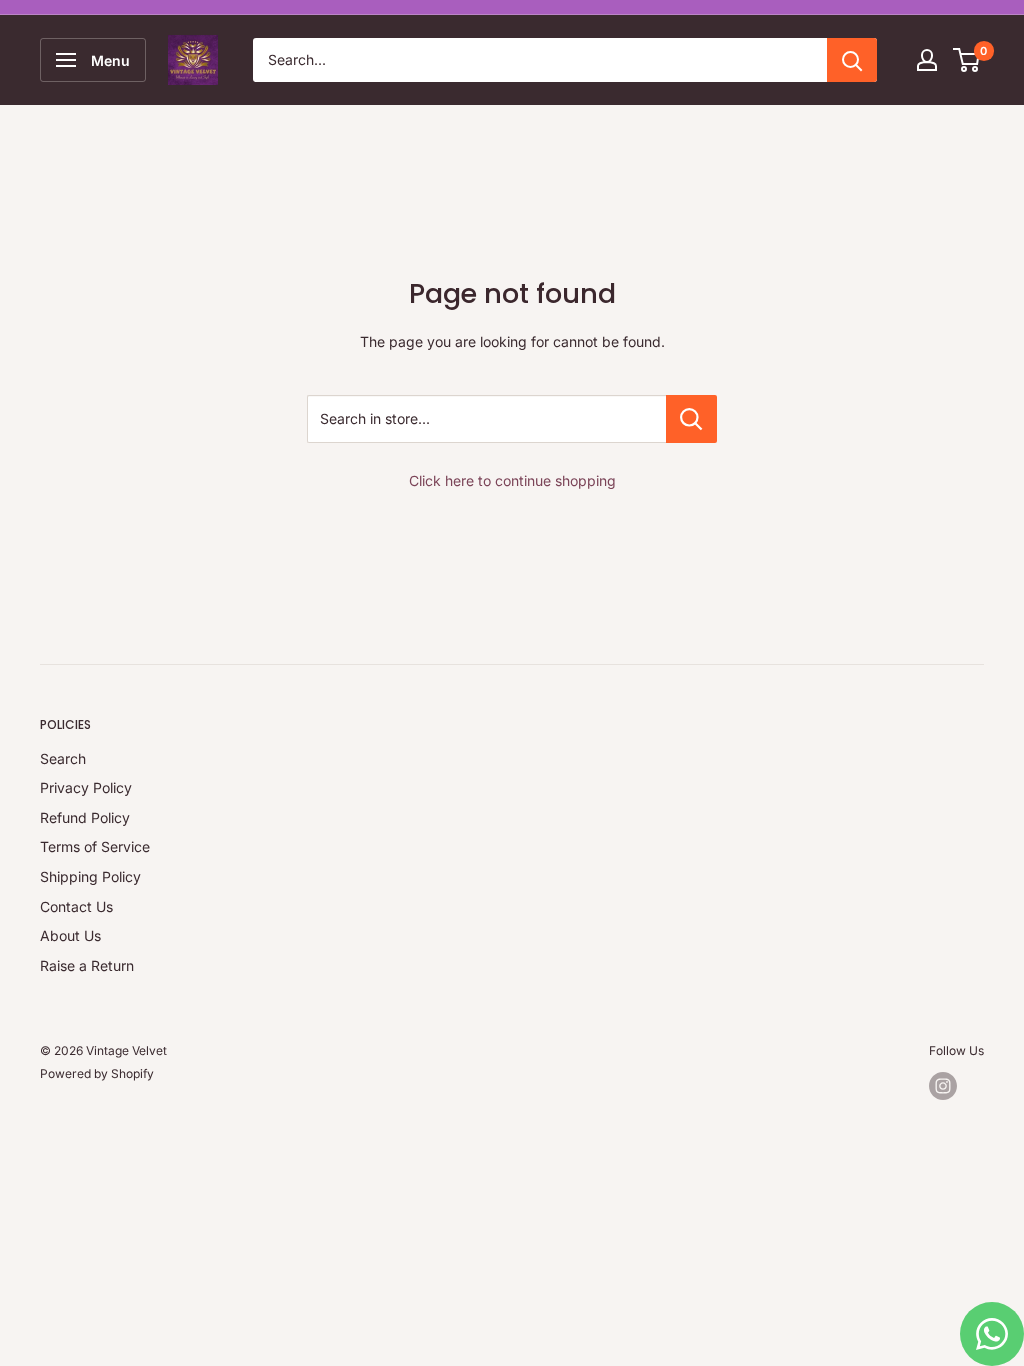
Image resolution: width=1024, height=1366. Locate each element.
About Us (70, 935)
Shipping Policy (90, 876)
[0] (967, 60)
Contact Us (76, 906)
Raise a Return (87, 965)
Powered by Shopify (97, 1073)
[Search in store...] (691, 419)
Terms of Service (95, 846)
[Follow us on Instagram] (943, 1086)
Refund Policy (85, 817)
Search (63, 758)
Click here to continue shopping (512, 480)
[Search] (852, 60)
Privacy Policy (86, 787)
